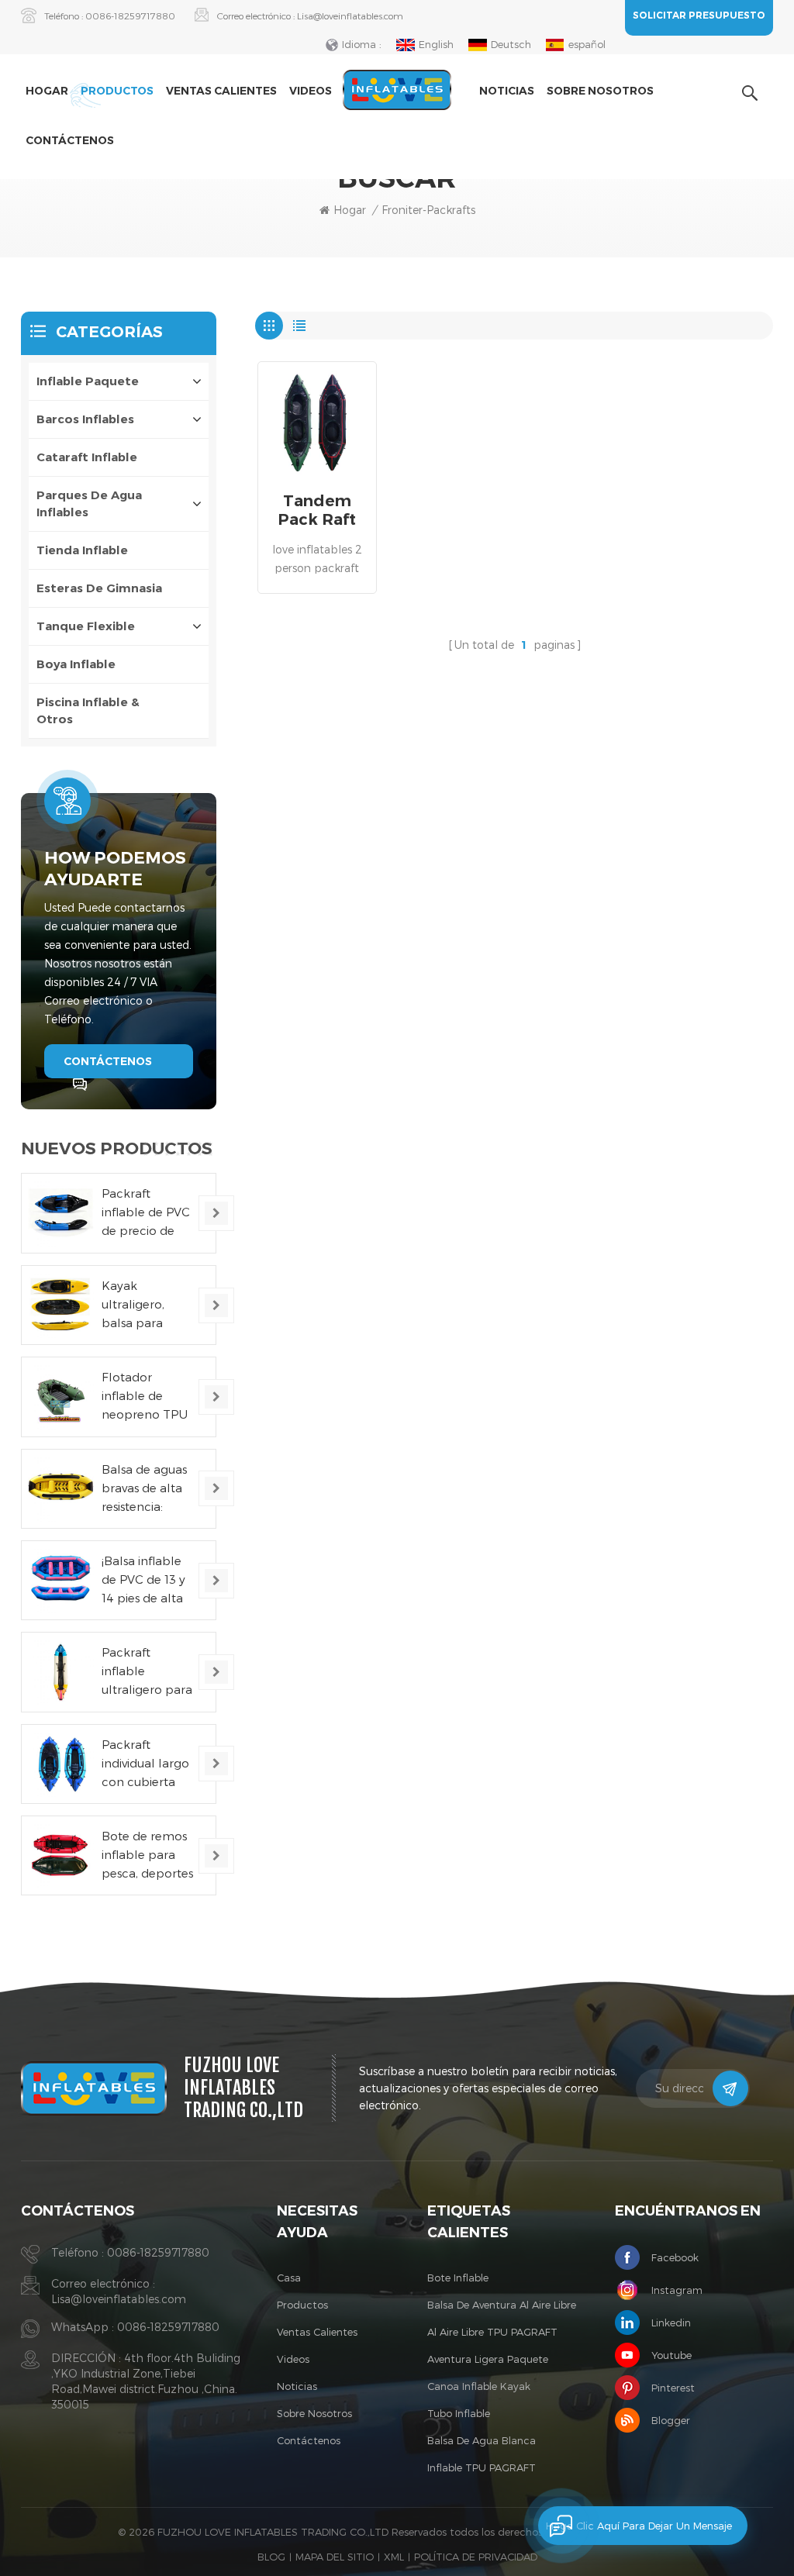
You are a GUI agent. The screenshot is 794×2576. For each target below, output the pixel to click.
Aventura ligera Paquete (488, 2359)
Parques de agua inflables (89, 503)
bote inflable (458, 2278)
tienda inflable (82, 550)
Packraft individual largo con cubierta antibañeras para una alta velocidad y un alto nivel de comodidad (145, 1764)
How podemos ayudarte (115, 869)
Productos (117, 91)
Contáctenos (70, 140)
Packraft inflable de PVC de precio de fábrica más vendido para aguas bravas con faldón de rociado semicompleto (146, 1213)
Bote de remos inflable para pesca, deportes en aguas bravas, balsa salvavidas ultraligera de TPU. (148, 1855)
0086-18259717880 (130, 16)
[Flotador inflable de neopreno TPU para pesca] (61, 1397)
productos (302, 2305)
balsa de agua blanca (482, 2440)
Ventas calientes (221, 91)
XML (394, 2557)
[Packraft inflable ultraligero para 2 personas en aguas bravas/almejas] (61, 1672)
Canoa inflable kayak (479, 2386)
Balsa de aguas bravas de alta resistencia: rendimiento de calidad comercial (146, 1489)
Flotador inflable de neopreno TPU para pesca (145, 1397)
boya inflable (76, 664)
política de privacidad (476, 2557)
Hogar (47, 91)
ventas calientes (317, 2332)
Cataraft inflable (87, 457)
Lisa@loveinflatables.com (350, 16)
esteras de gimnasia (99, 588)
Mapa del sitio (335, 2557)
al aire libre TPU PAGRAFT (492, 2332)
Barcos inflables (85, 419)
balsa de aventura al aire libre (502, 2305)
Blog (271, 2557)
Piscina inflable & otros (88, 710)
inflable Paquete (88, 381)
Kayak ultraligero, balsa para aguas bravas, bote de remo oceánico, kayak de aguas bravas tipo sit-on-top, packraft (148, 1305)
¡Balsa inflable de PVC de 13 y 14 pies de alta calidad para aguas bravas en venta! (147, 1580)
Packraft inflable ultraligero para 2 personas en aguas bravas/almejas (147, 1672)
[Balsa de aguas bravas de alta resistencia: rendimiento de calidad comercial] (61, 1489)
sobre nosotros (600, 91)
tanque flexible (86, 626)
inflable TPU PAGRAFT (482, 2467)
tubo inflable (459, 2413)
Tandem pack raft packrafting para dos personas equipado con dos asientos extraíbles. (317, 510)
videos (311, 91)
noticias (507, 91)
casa (289, 2278)
